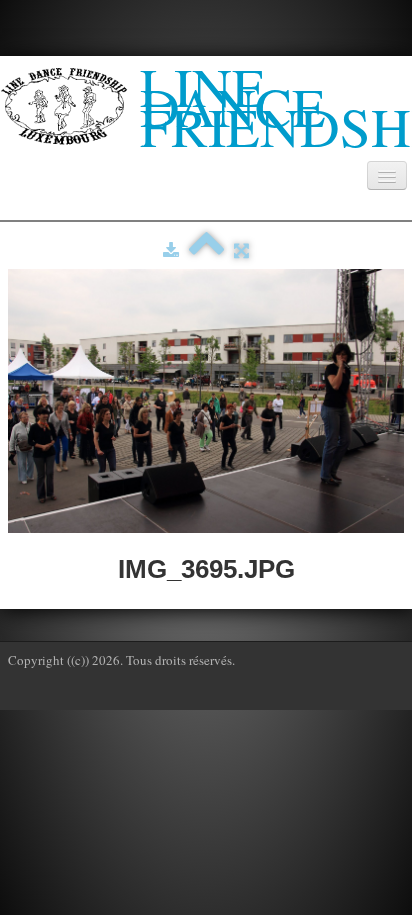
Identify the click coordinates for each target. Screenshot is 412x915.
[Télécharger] (171, 250)
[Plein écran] (241, 250)
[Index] (206, 250)
